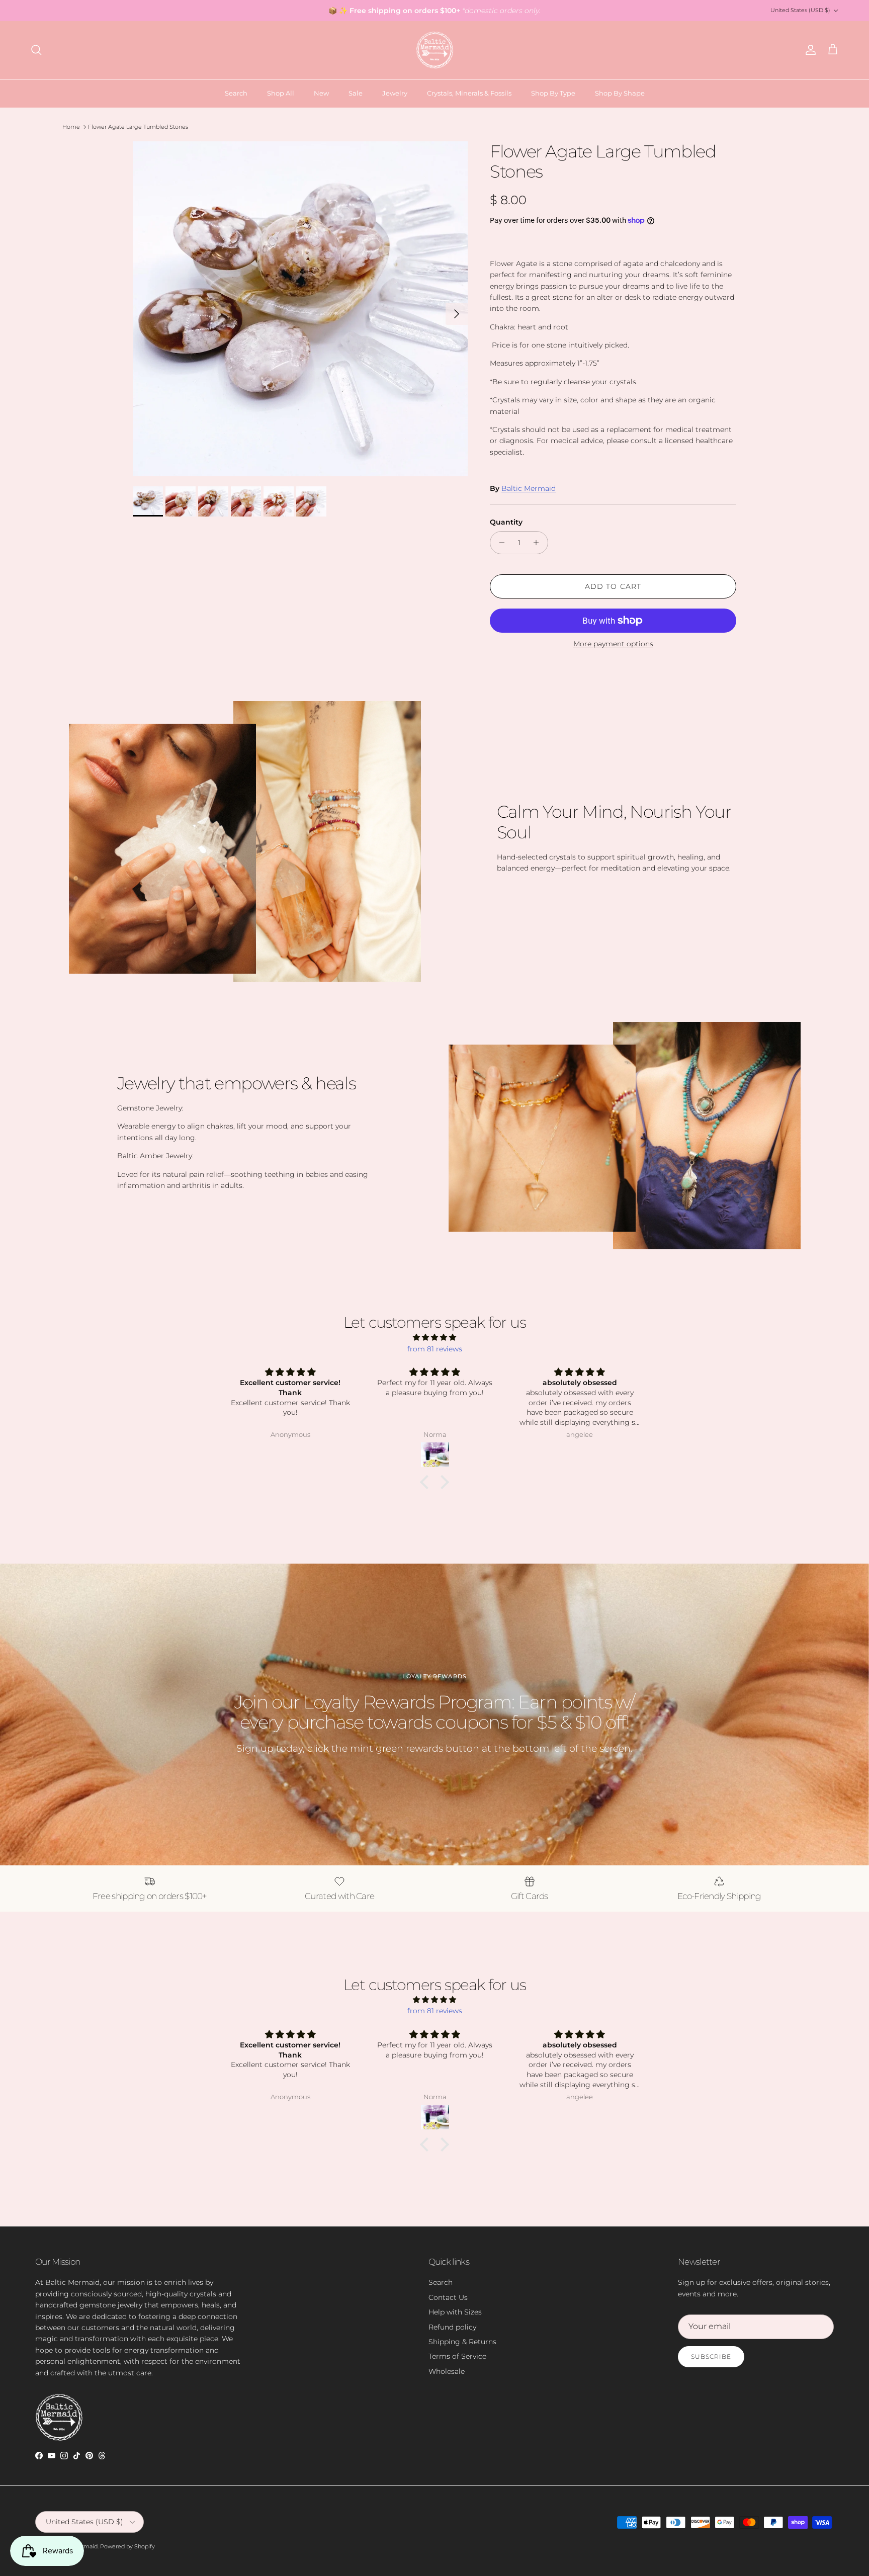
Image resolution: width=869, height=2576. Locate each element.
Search (236, 93)
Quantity (506, 522)
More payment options (613, 644)
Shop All (281, 93)
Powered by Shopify (127, 2546)
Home (71, 127)
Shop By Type (553, 93)
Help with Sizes (455, 2312)
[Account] (809, 50)
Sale (356, 93)
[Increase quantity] (539, 543)
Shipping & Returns (462, 2342)
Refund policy (452, 2327)
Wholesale (447, 2371)
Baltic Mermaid (529, 488)
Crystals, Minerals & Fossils (469, 93)
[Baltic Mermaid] (435, 50)
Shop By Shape (620, 93)
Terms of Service (457, 2356)
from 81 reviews (435, 1349)
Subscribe (711, 2356)
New (321, 93)
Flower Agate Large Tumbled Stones (138, 127)
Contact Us (448, 2297)
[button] (427, 1482)
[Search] (36, 50)
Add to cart (613, 586)
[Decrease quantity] (499, 543)
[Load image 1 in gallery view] (300, 309)
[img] (434, 1337)
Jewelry (395, 93)
